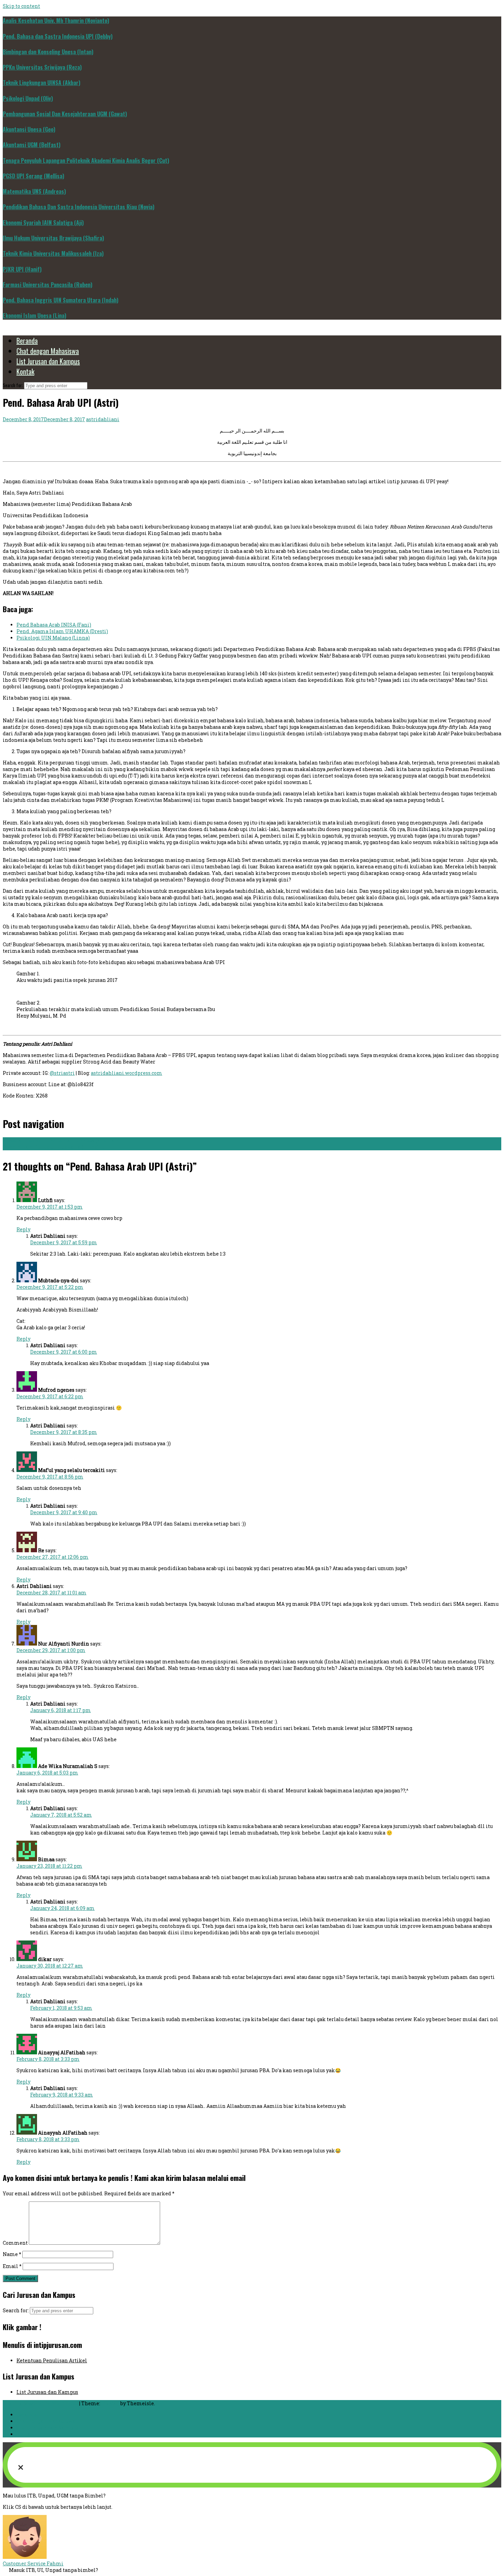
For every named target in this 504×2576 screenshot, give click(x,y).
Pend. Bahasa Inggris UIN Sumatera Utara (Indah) (61, 300)
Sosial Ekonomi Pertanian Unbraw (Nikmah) (61, 1141)
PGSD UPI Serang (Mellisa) (33, 176)
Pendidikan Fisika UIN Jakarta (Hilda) (54, 1147)
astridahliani (103, 419)
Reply (23, 1229)
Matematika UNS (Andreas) (34, 191)
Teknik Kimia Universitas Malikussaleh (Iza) (53, 253)
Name (12, 2254)
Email (12, 2266)
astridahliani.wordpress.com (127, 1073)
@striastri (62, 1073)
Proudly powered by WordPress (41, 2403)
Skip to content (21, 6)
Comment (15, 2243)
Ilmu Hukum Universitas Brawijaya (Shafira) (53, 238)
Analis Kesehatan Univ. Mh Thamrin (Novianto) (56, 21)
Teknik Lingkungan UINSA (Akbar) (41, 83)
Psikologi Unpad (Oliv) (28, 98)
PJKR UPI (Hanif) (22, 269)
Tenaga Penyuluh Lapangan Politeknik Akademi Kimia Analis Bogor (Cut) (86, 161)
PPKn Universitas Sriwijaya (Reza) (42, 67)
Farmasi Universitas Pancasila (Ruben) (47, 285)
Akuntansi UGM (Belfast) (32, 145)
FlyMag (110, 2403)
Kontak (25, 371)
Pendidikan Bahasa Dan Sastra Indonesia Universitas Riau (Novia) (79, 207)
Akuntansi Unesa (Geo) (29, 129)
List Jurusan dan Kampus (48, 361)
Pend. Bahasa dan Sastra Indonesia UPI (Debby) (58, 36)
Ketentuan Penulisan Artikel (52, 2360)
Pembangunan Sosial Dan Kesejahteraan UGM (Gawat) (65, 114)
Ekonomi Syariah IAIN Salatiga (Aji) (43, 223)
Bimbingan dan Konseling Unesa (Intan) (48, 52)
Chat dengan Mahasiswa (48, 351)
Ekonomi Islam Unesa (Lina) (34, 316)
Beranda (27, 341)
